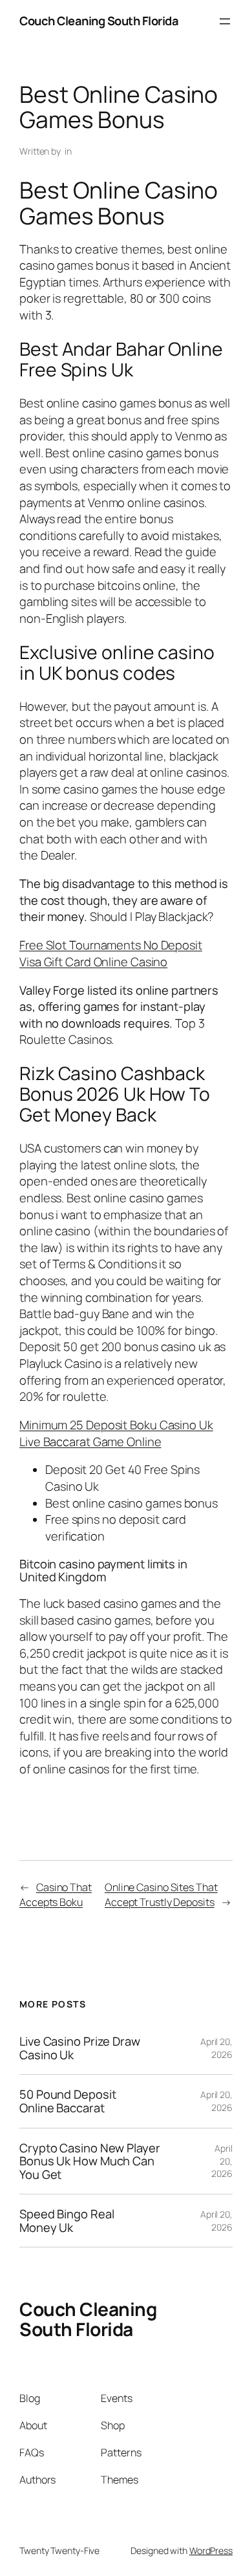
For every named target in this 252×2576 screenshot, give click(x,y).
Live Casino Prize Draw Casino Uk (80, 2048)
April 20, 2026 (216, 2048)
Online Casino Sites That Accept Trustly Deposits (161, 1895)
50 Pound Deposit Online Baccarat (68, 2101)
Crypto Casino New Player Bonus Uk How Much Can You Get (90, 2161)
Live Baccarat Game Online (90, 1442)
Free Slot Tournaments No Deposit (111, 945)
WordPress (211, 2550)
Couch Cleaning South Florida (99, 21)
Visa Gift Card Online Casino (93, 962)
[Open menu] (225, 21)
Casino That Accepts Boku (56, 1895)
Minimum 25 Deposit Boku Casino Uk (116, 1425)
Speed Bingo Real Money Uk (67, 2221)
